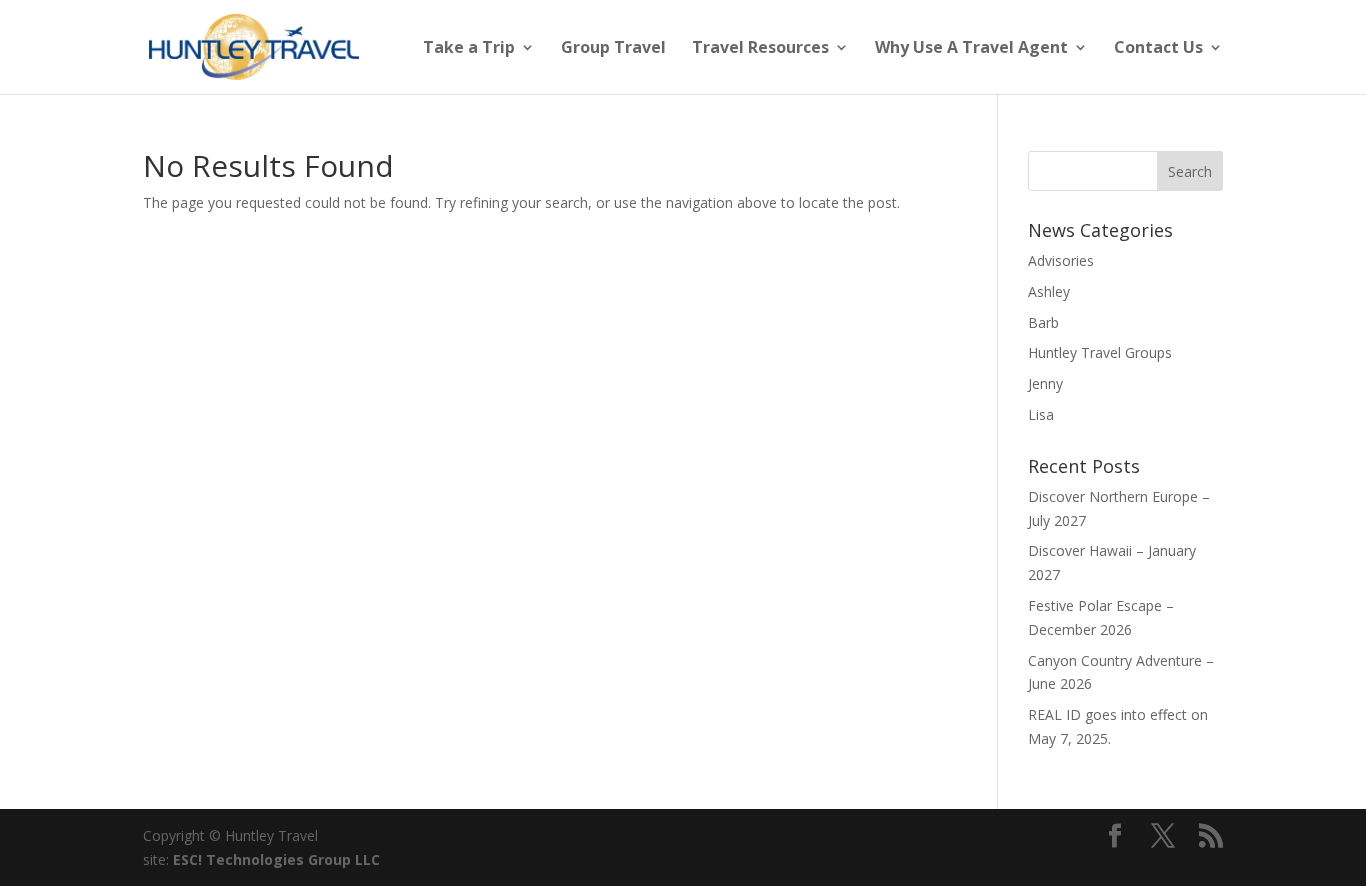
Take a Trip (469, 49)
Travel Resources (760, 49)
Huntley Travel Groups (1100, 352)
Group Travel (613, 49)
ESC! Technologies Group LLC (276, 859)
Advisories (1061, 260)
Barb (1043, 322)
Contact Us (1158, 49)
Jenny (1045, 383)
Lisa (1041, 414)
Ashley (1049, 291)
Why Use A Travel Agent (971, 49)
